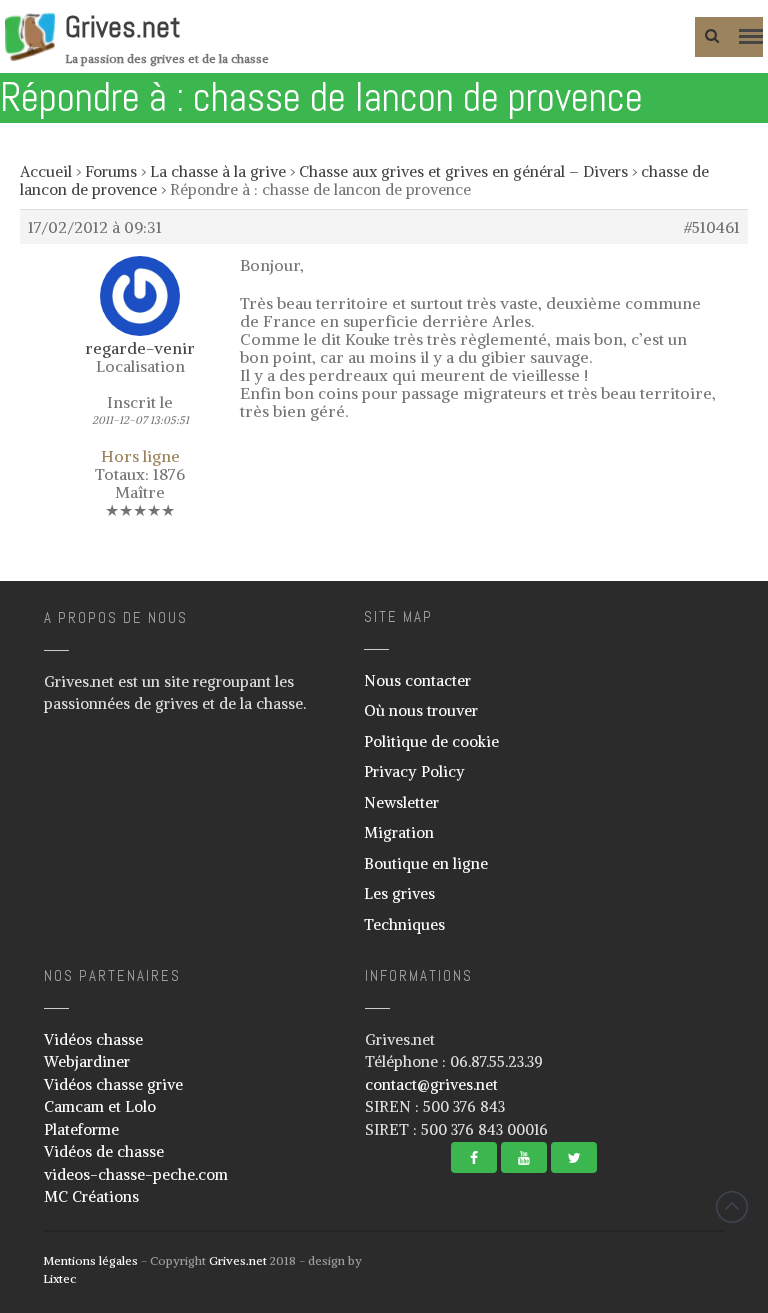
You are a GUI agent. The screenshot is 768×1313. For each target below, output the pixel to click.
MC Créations (91, 1196)
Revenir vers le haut (732, 1207)
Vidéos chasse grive (113, 1084)
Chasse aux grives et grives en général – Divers (463, 171)
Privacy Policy (414, 771)
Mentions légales (90, 1260)
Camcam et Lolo (100, 1106)
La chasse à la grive (218, 171)
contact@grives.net (431, 1084)
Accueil (46, 171)
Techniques (404, 924)
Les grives (399, 893)
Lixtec (59, 1278)
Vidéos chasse (93, 1039)
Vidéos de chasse (104, 1151)
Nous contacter (417, 680)
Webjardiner (87, 1061)
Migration (399, 832)
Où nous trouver (421, 710)
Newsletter (401, 802)
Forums (111, 171)
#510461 (712, 227)
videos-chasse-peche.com (136, 1174)
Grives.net (123, 27)
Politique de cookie (431, 741)
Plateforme (81, 1129)
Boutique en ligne (426, 863)
